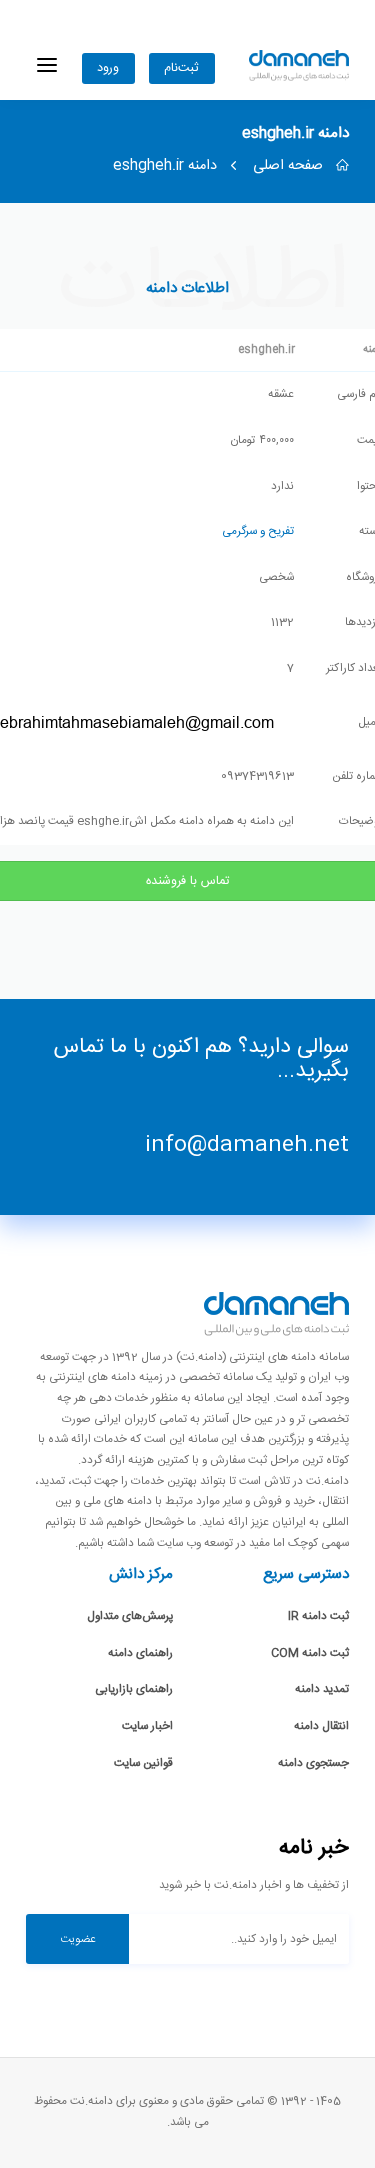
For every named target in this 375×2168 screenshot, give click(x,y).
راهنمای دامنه (140, 1653)
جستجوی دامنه (313, 1763)
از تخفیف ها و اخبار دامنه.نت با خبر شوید (254, 1885)
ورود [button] (108, 68)
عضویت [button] (78, 1939)
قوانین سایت (143, 1763)
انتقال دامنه (321, 1726)
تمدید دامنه (322, 1689)
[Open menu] (47, 65)
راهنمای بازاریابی (134, 1689)
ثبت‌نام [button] (181, 68)
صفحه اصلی (290, 166)
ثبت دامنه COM (310, 1653)
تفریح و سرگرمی (258, 531)
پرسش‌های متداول (130, 1616)
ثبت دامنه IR (318, 1616)
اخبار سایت (147, 1726)
